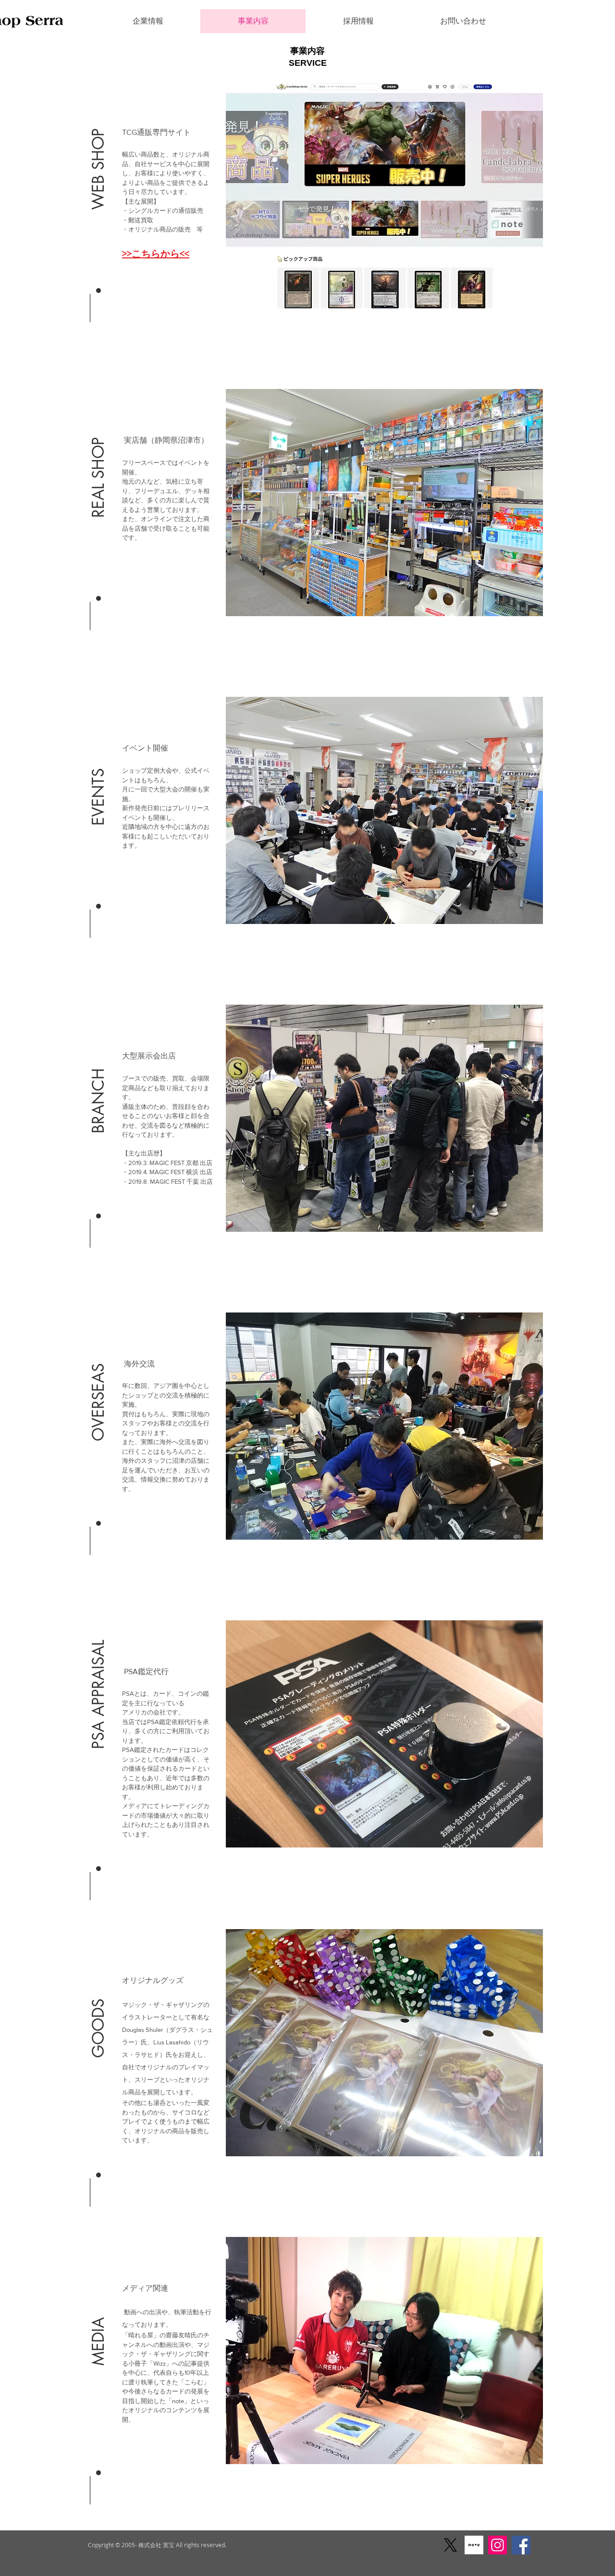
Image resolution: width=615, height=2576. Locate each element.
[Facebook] (521, 2545)
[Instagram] (498, 2545)
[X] (450, 2545)
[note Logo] (474, 2545)
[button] (98, 143)
